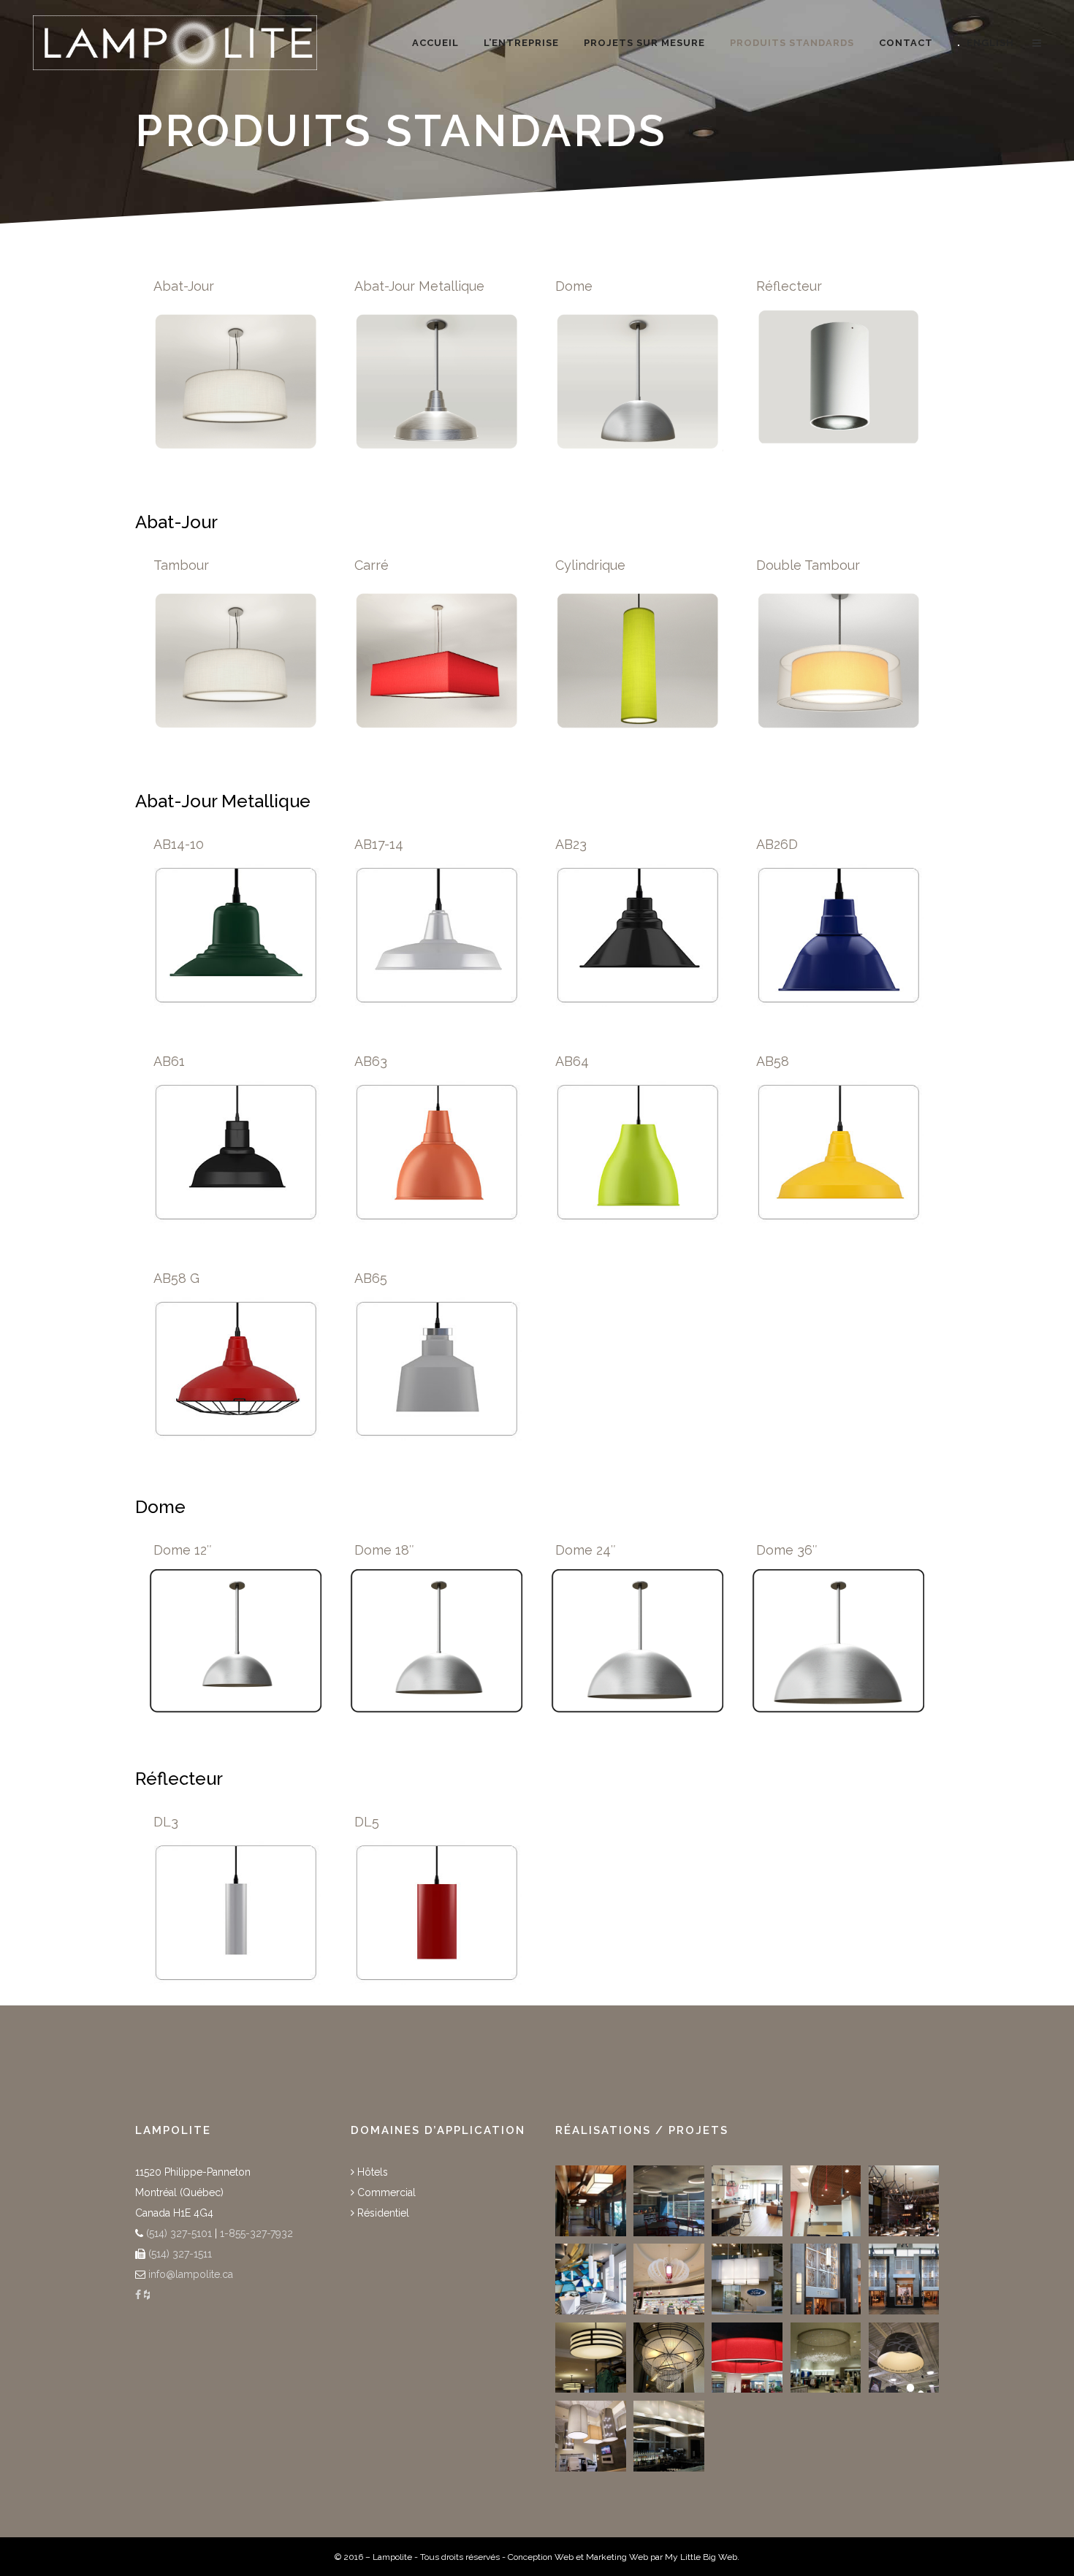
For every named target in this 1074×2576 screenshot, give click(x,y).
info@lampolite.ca (191, 2274)
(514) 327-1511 (179, 2254)
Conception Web (541, 2557)
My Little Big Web (701, 2557)
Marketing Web (617, 2557)
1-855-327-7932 (256, 2233)
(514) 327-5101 (178, 2233)
